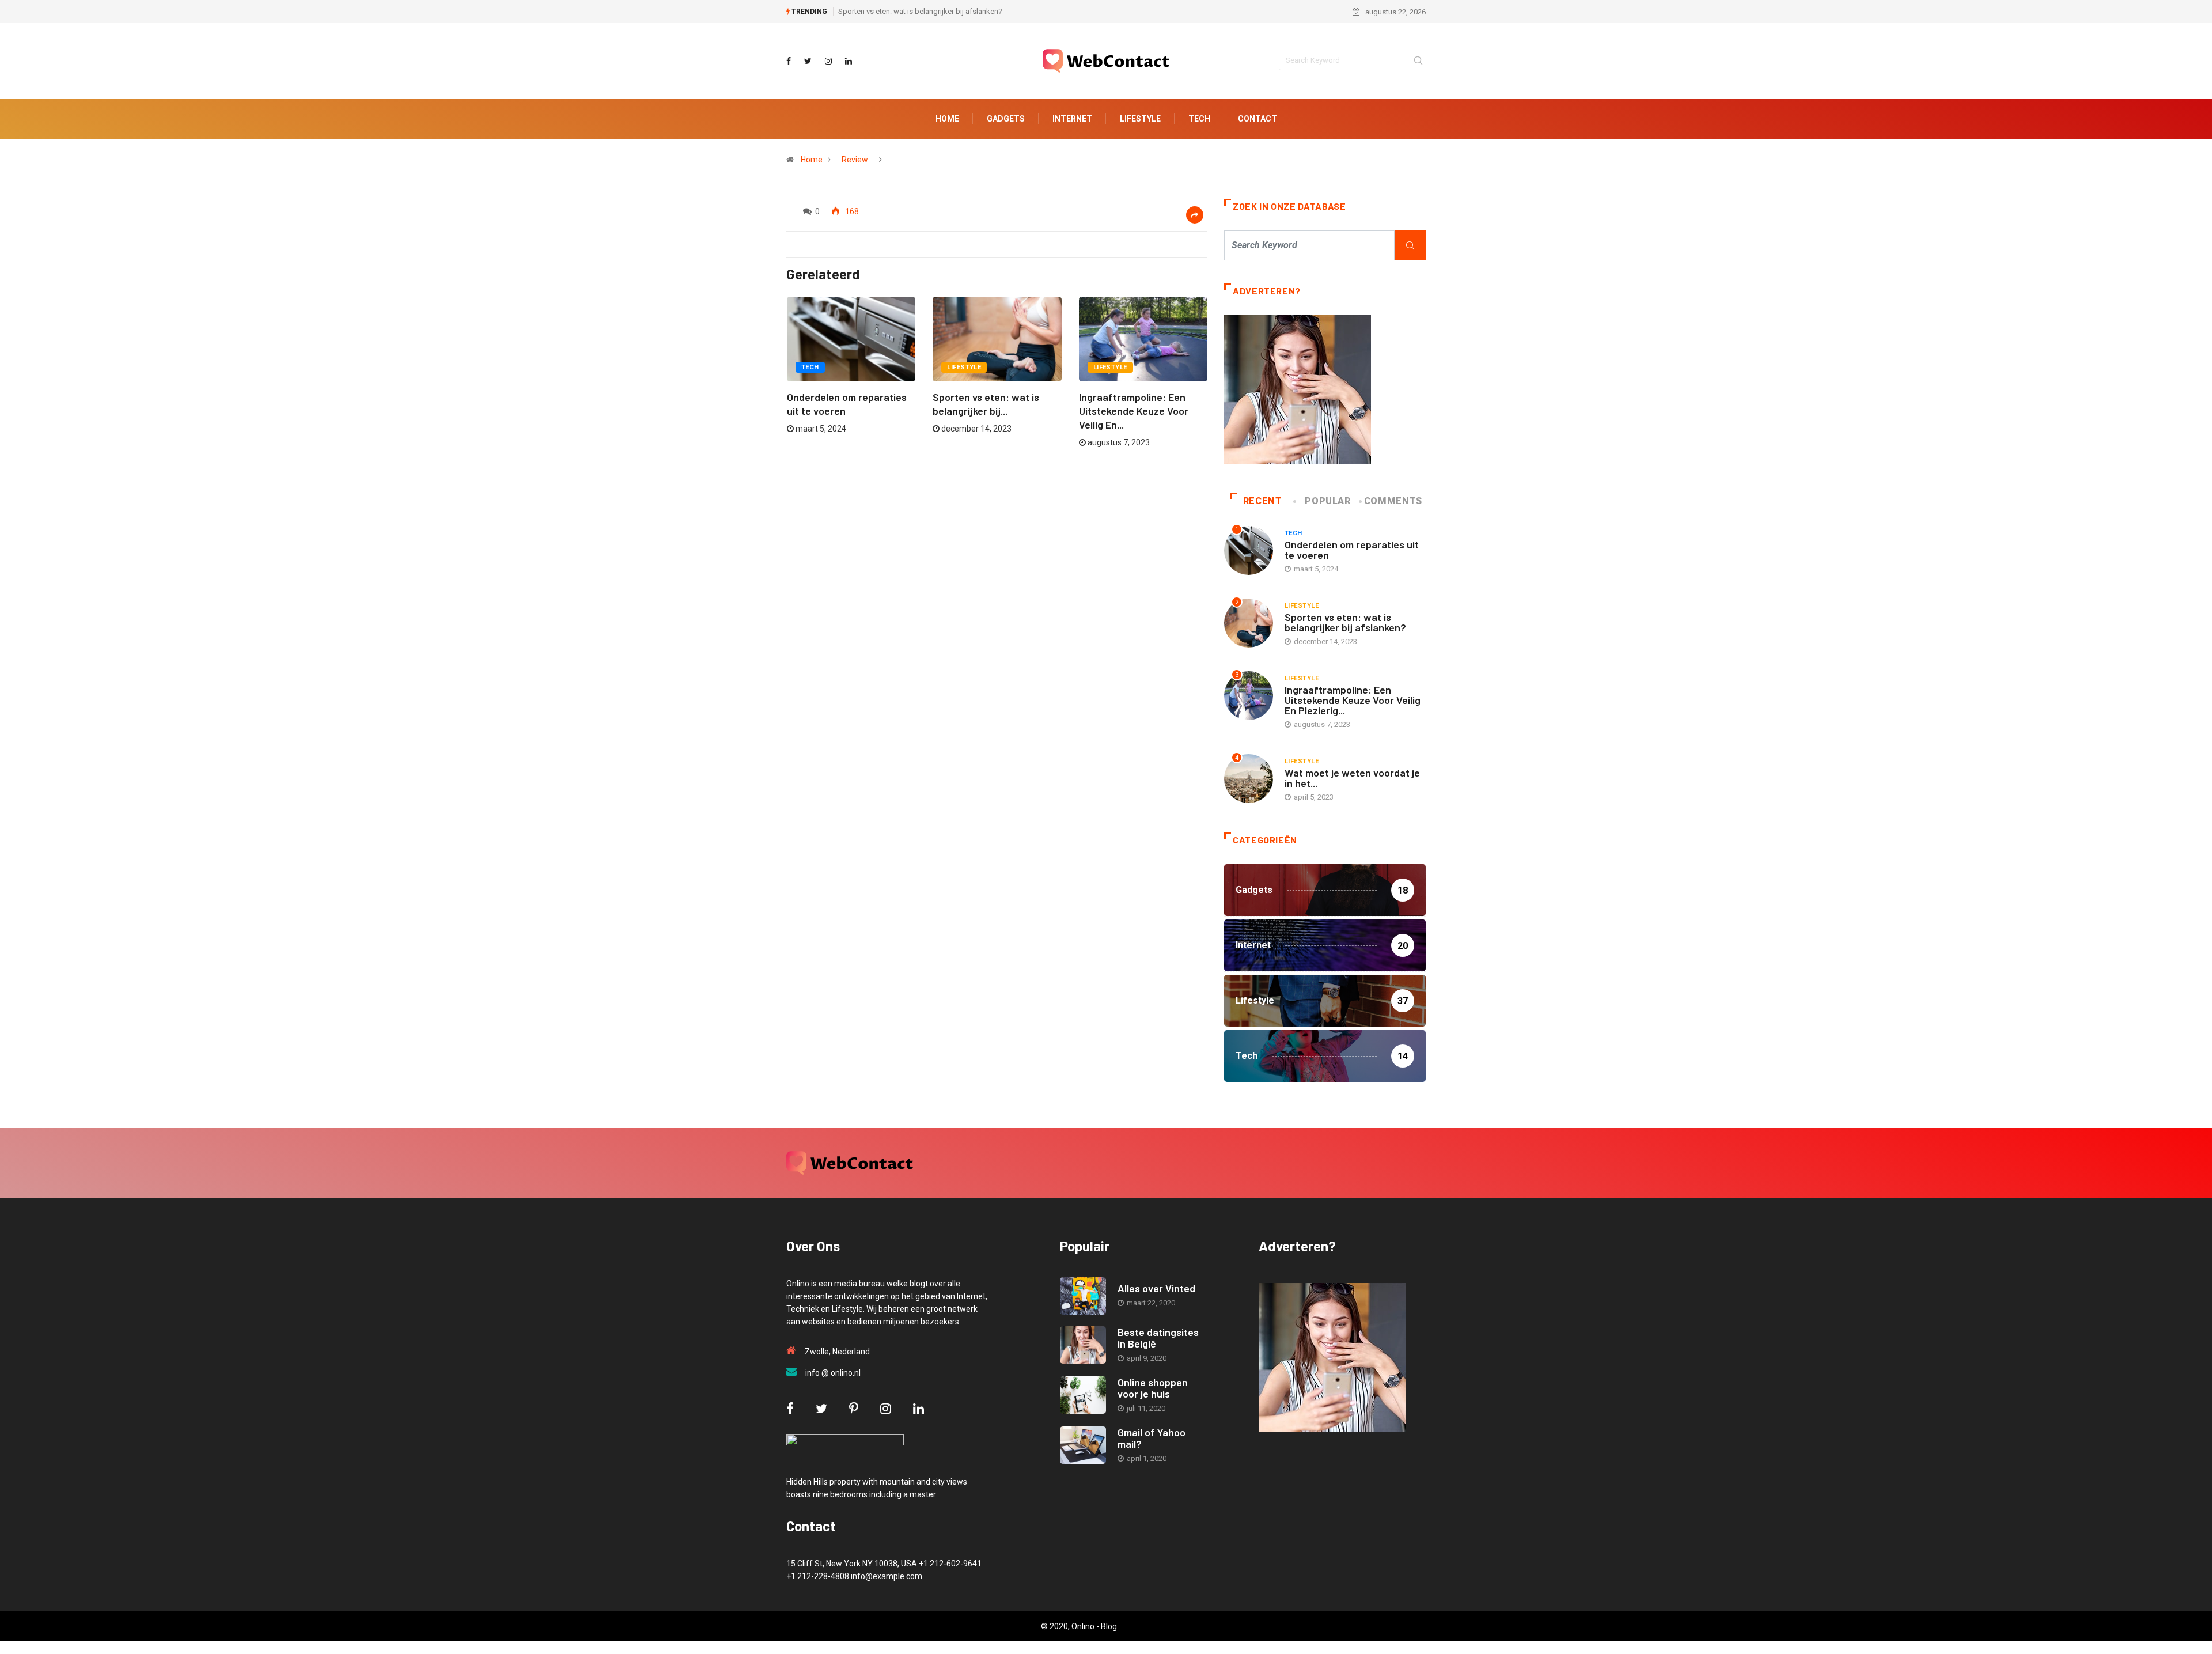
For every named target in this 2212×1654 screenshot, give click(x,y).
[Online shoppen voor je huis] (1083, 1395)
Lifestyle (1140, 119)
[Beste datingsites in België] (1083, 1345)
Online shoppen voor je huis (1153, 1388)
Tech (1199, 119)
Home (947, 119)
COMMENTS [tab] (1393, 501)
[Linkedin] (849, 61)
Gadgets (1006, 119)
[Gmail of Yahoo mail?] (1083, 1445)
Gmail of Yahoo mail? (1152, 1438)
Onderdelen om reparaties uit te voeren (1352, 550)
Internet (1072, 119)
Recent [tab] (1263, 501)
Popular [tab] (1327, 501)
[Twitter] (808, 61)
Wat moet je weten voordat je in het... (1352, 778)
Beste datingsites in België (1158, 1338)
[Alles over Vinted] (1083, 1296)
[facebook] (789, 61)
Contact (1257, 119)
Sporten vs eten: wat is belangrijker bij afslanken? (920, 11)
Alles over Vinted (1156, 1288)
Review (855, 160)
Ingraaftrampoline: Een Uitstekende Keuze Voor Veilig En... (1134, 411)
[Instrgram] (828, 61)
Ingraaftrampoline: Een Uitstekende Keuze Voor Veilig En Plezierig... (1353, 700)
